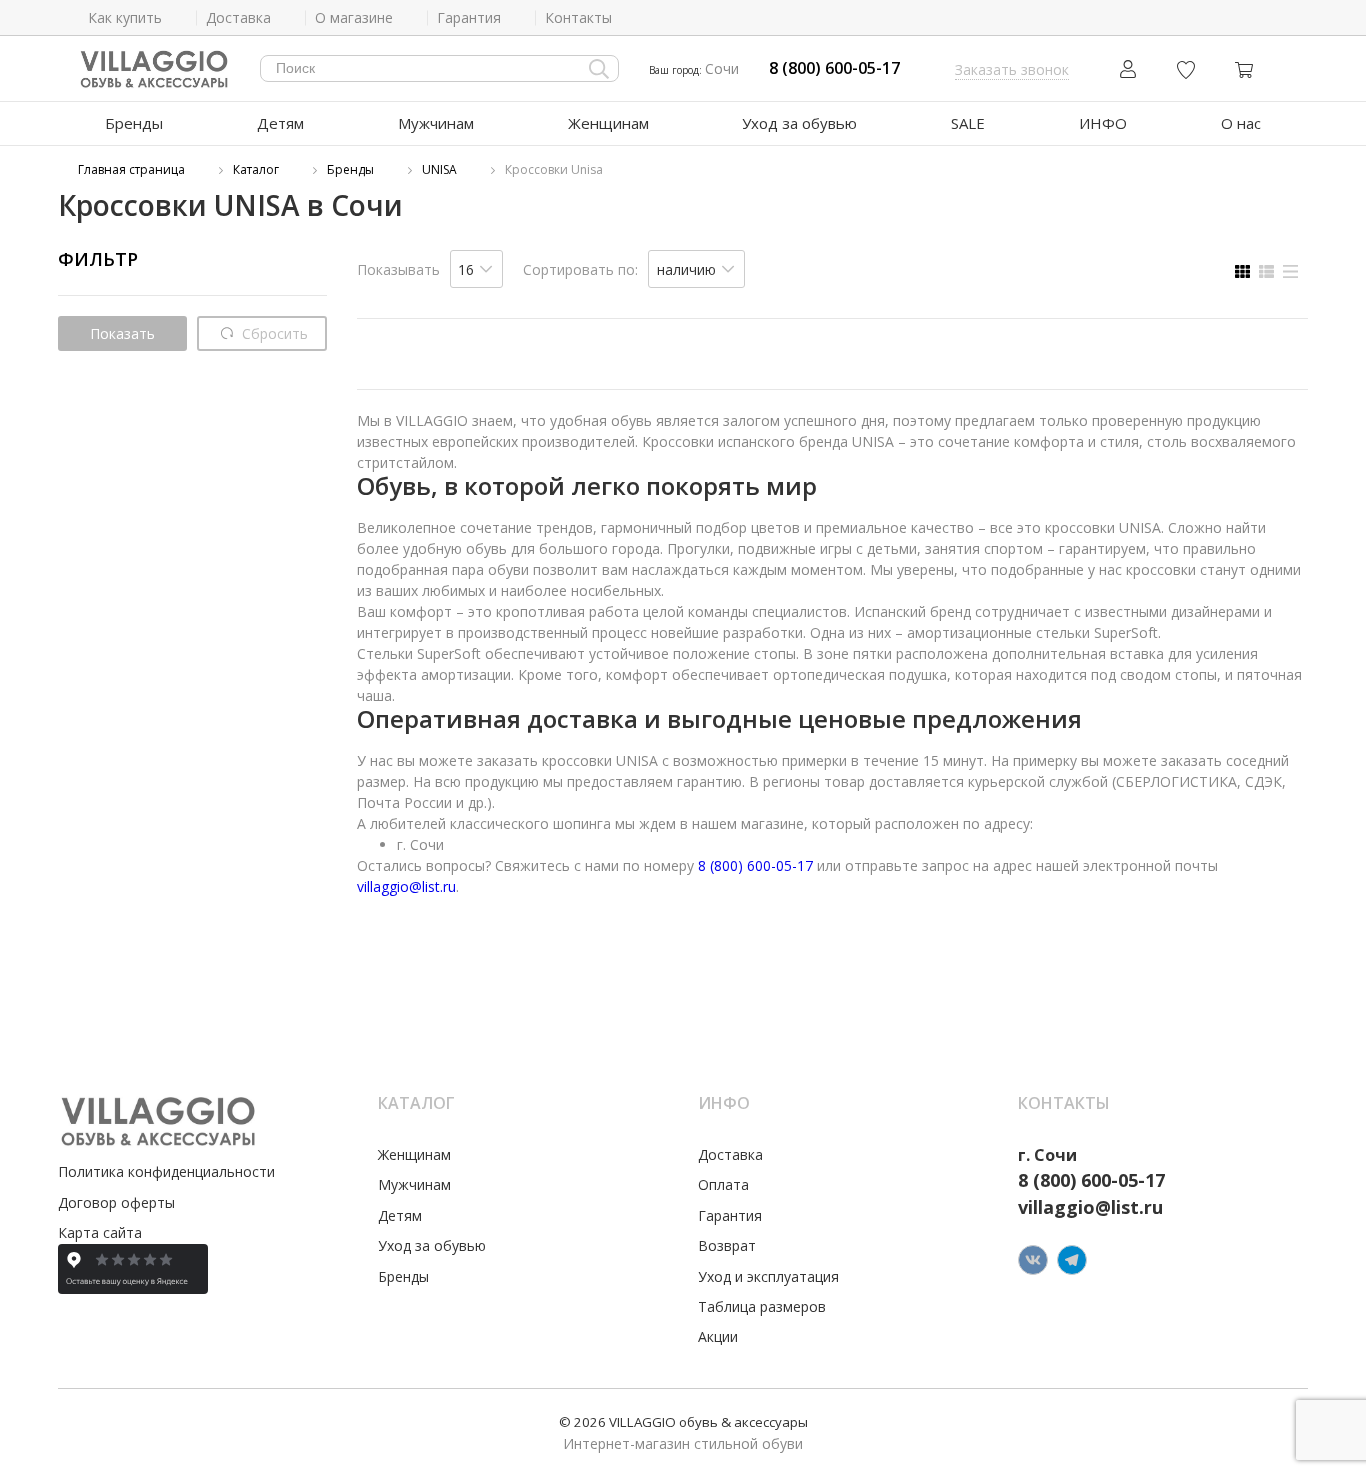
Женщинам (608, 123)
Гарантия (730, 1215)
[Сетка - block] (1242, 271)
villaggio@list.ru (406, 886)
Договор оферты (116, 1202)
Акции (718, 1336)
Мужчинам (436, 123)
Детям (280, 123)
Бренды (134, 123)
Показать (122, 333)
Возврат (727, 1245)
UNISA (439, 169)
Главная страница (131, 169)
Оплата (723, 1184)
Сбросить (273, 333)
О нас (1241, 123)
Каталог (256, 169)
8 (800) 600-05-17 (834, 68)
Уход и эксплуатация (768, 1276)
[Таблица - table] (1290, 271)
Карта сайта (100, 1232)
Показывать (398, 269)
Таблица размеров (762, 1306)
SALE (968, 123)
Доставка (730, 1154)
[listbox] (477, 269)
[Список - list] (1266, 271)
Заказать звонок (1012, 69)
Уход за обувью (799, 123)
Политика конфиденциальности (166, 1171)
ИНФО (1103, 123)
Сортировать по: (580, 269)
